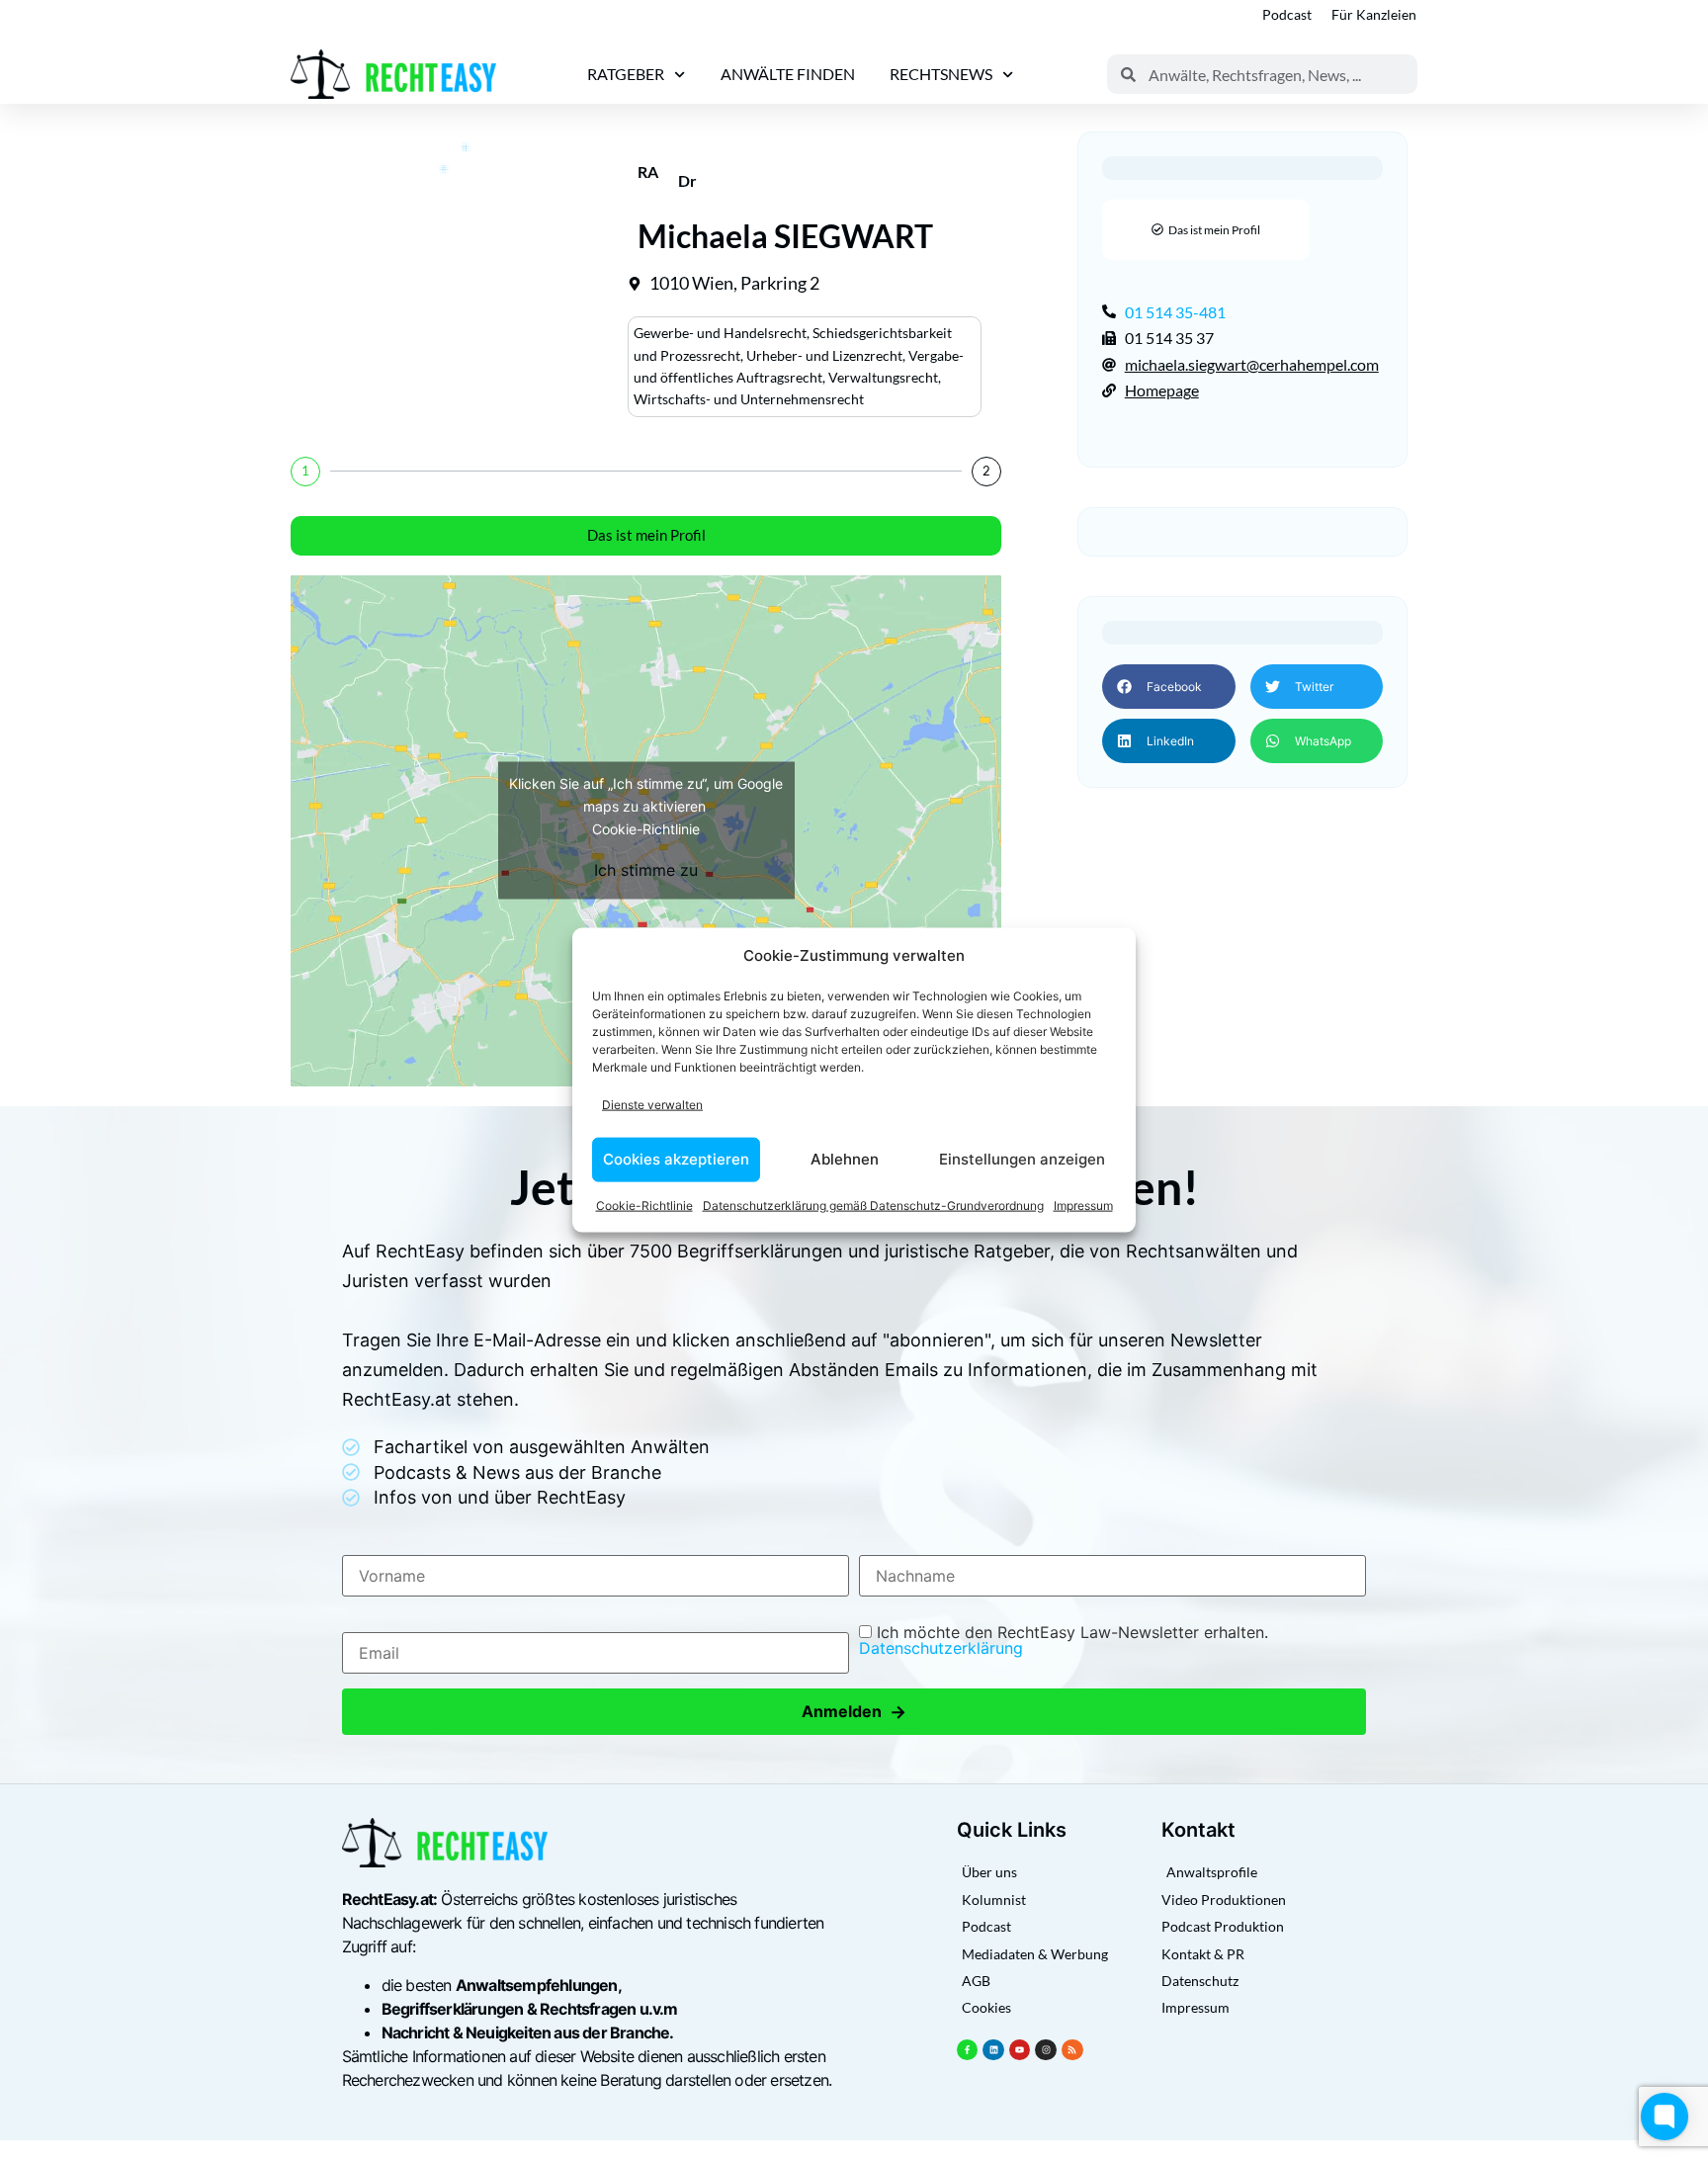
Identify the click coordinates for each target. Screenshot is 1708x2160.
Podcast (1287, 14)
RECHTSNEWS (941, 74)
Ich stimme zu (646, 870)
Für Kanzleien (1374, 14)
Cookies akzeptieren (676, 1159)
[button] (1168, 687)
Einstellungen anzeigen (1022, 1159)
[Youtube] (1020, 2050)
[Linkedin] (993, 2050)
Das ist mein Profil (646, 535)
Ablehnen (845, 1159)
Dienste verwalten (652, 1105)
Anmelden (854, 1712)
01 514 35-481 (1175, 312)
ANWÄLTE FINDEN (788, 74)
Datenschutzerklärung (941, 1648)
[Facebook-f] (968, 2050)
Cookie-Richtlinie (644, 1205)
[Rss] (1072, 2050)
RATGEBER (626, 74)
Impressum (1083, 1205)
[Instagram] (1046, 2050)
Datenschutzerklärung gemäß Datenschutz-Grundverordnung (873, 1205)
